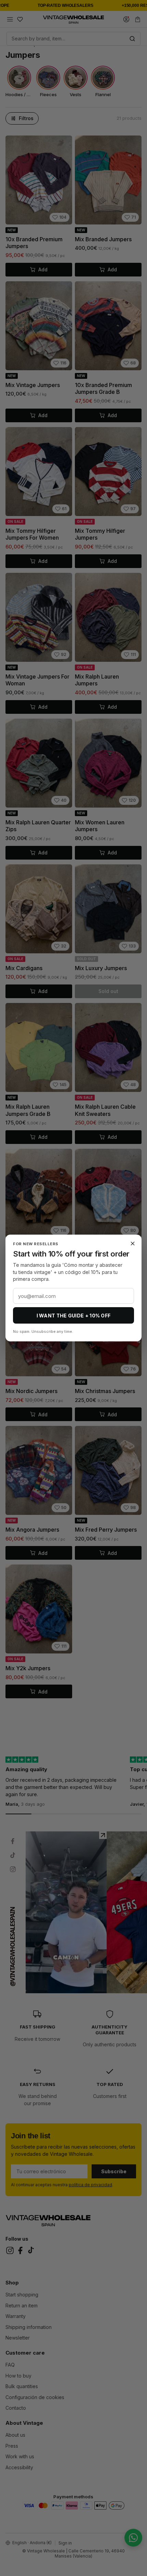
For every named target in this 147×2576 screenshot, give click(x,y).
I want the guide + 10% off (74, 1316)
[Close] (133, 1244)
